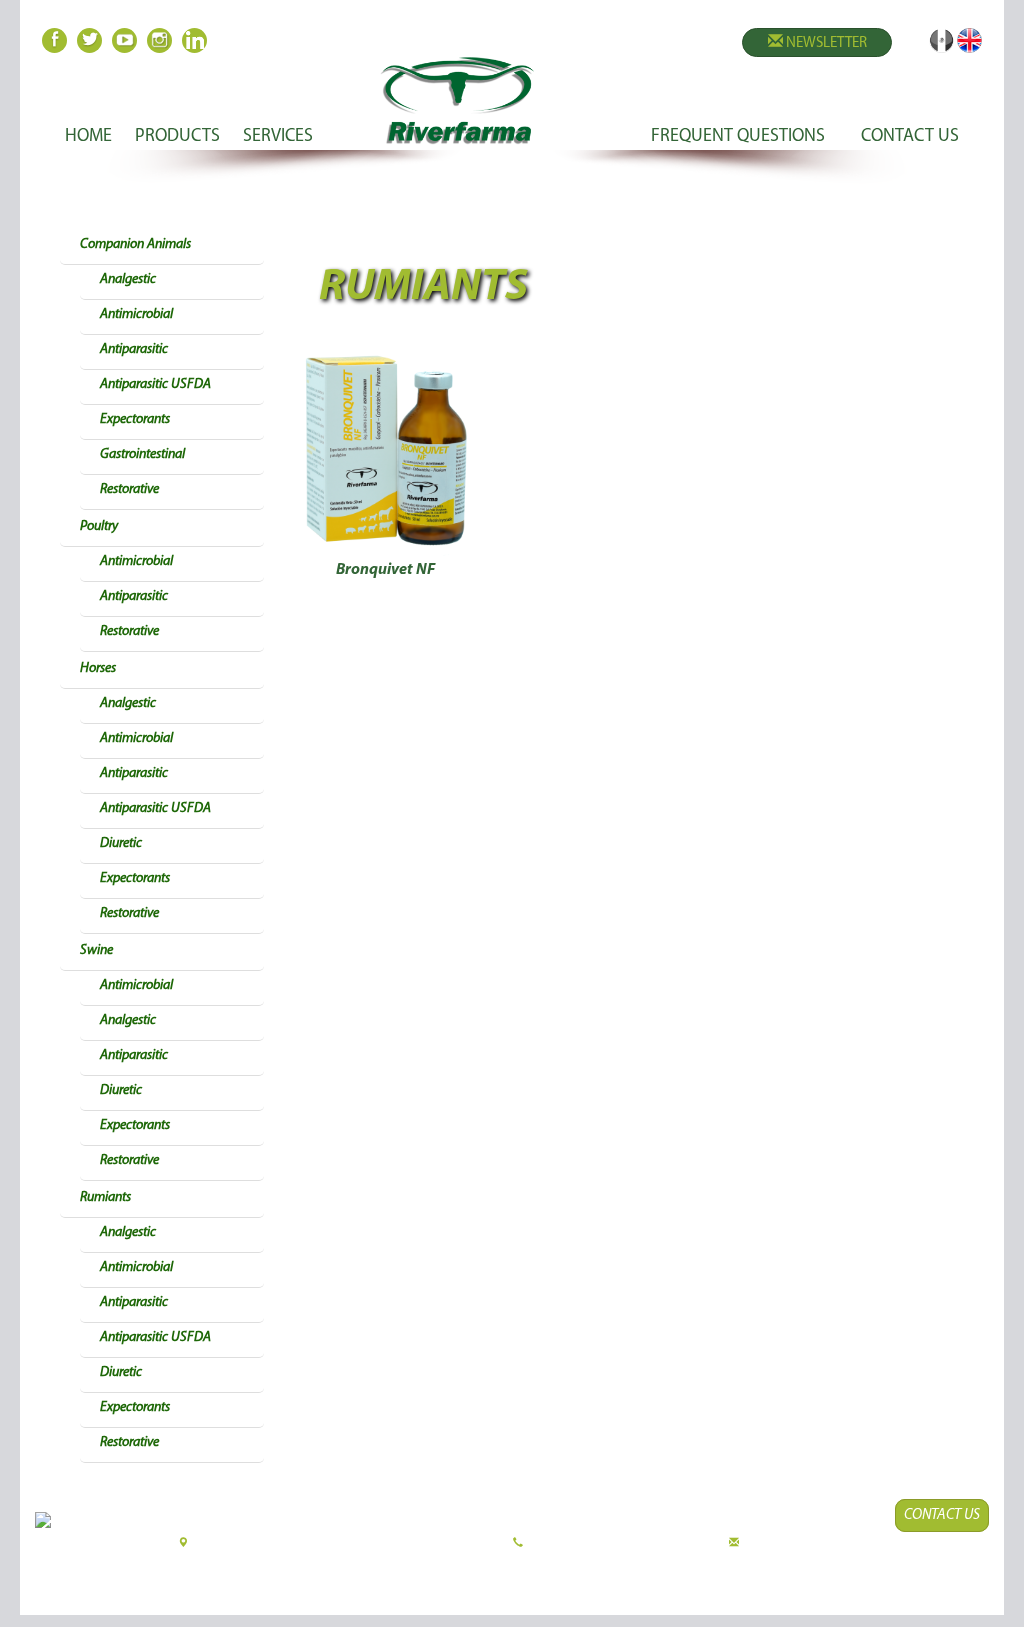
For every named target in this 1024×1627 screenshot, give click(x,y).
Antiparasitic (134, 349)
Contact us (910, 137)
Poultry (99, 526)
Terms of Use (613, 1572)
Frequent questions (738, 137)
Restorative (129, 489)
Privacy (676, 1572)
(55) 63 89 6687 (556, 1543)
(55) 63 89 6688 (622, 1543)
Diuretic (121, 843)
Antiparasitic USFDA (155, 384)
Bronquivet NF (385, 570)
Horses (98, 668)
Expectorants (135, 419)
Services (278, 137)
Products (177, 137)
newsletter (825, 43)
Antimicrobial (136, 314)
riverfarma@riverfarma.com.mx (802, 1543)
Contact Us (942, 1515)
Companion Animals (135, 244)
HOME (88, 137)
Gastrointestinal (142, 454)
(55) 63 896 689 (688, 1543)
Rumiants (105, 1197)
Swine (96, 950)
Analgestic (128, 279)
